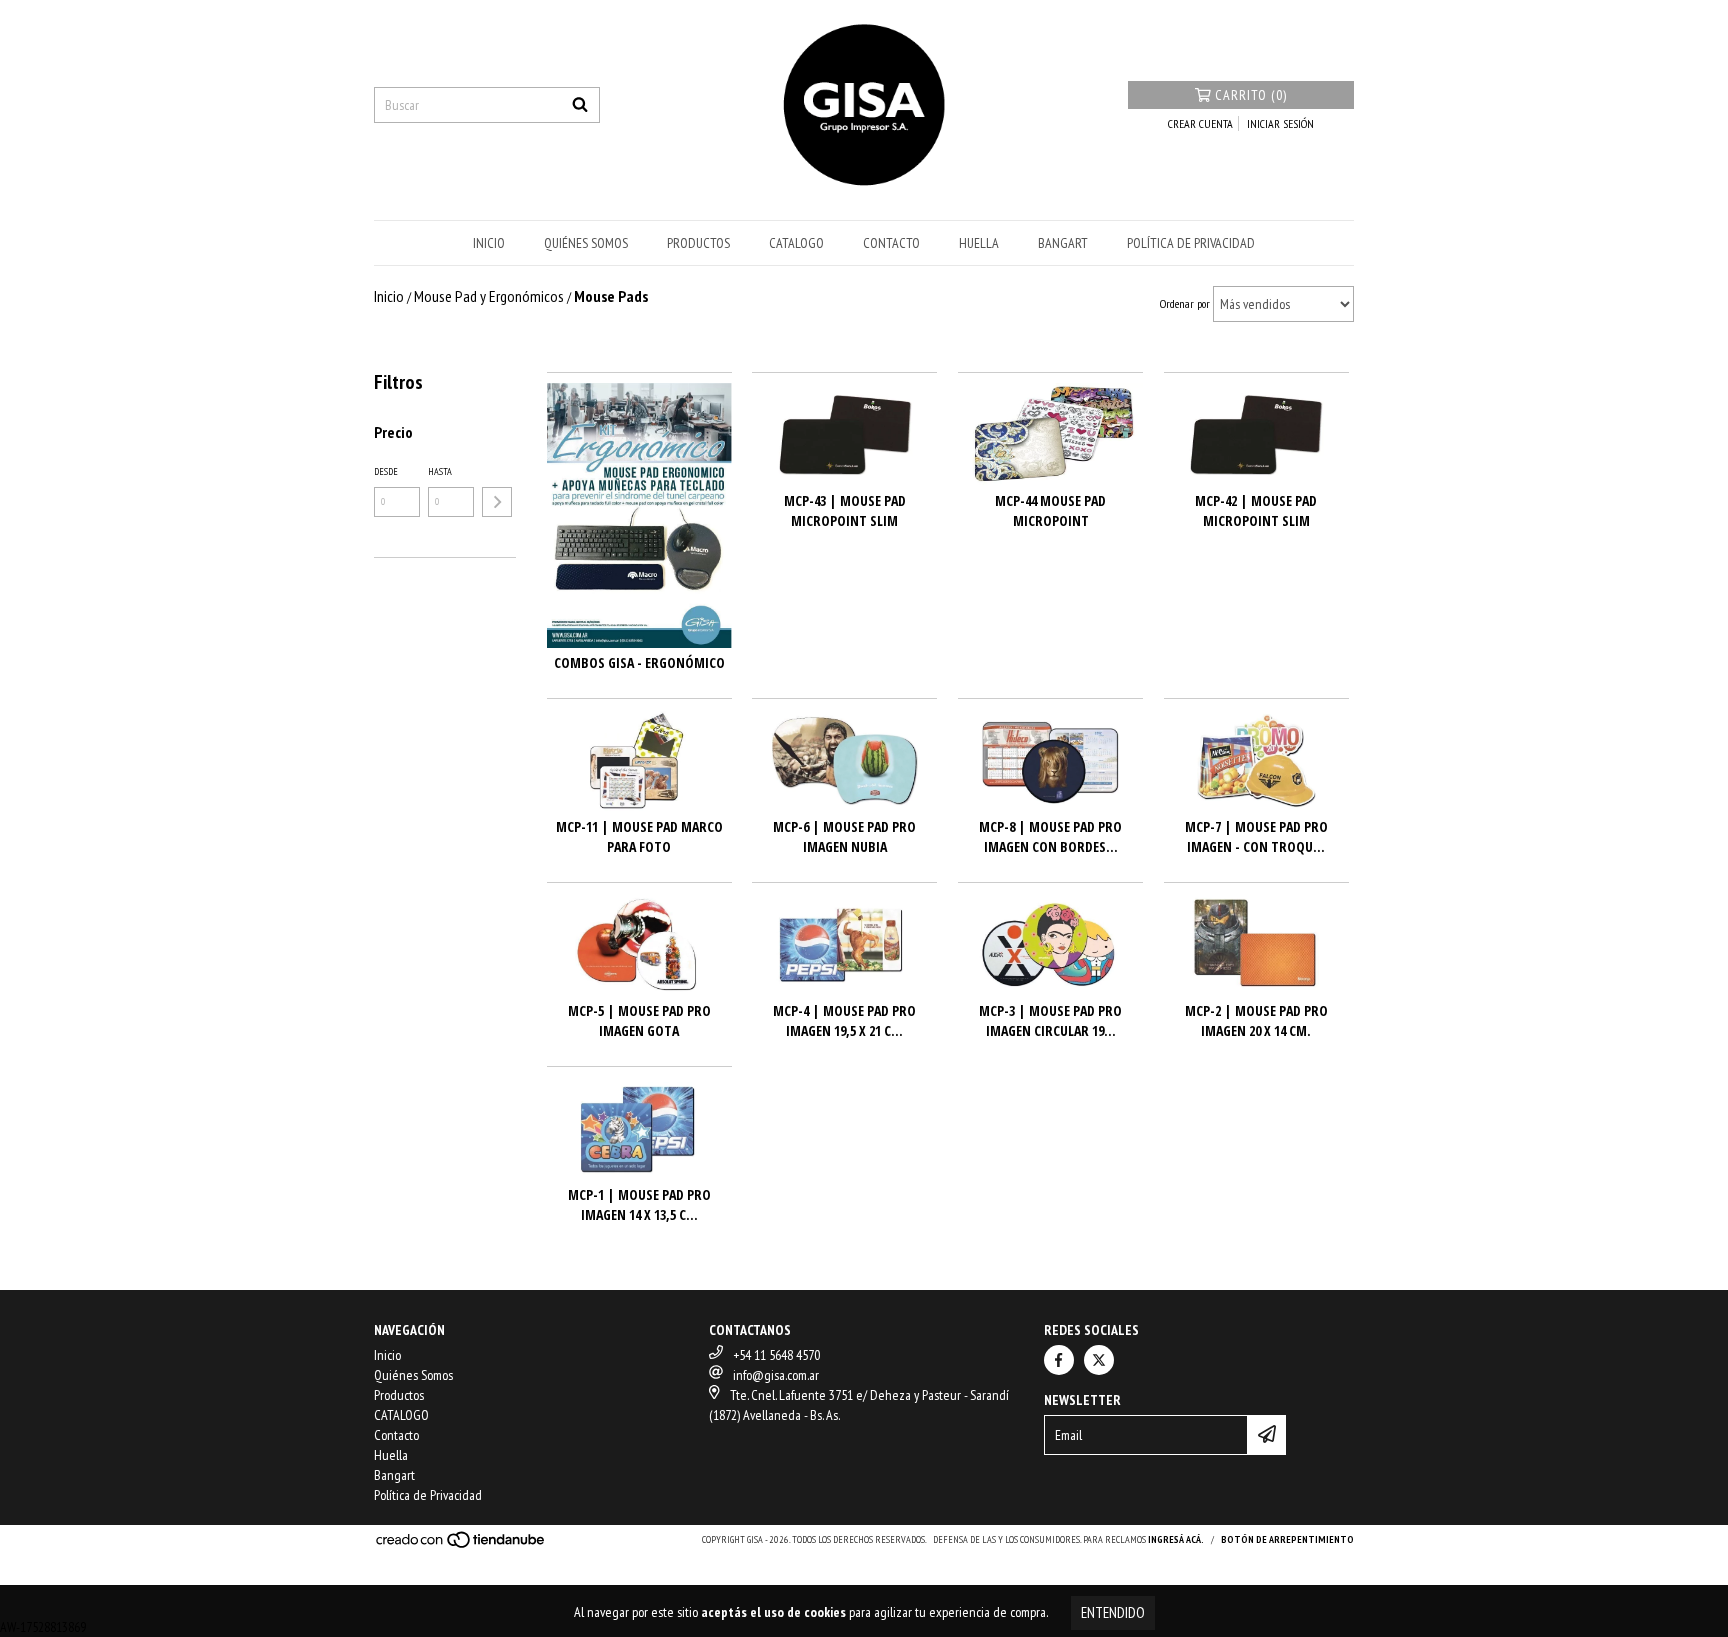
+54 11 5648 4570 (776, 1355)
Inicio (489, 243)
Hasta (440, 471)
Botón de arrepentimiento (1287, 1539)
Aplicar (497, 502)
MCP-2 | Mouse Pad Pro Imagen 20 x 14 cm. (1256, 1020)
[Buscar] (580, 105)
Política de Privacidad (1191, 243)
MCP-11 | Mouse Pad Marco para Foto (639, 836)
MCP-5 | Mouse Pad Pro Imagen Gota (639, 1020)
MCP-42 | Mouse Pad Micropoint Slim (1256, 510)
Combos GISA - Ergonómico (639, 662)
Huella (979, 243)
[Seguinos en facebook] (1059, 1360)
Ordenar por (1185, 303)
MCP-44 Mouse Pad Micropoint (1050, 510)
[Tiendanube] (461, 1546)
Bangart (1063, 243)
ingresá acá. (1176, 1539)
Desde (386, 471)
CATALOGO (796, 243)
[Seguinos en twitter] (1099, 1360)
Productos (698, 243)
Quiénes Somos (586, 243)
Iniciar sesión (1280, 123)
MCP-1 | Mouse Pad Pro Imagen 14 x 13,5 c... (639, 1204)
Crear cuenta (1200, 123)
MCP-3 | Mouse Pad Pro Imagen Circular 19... (1050, 1020)
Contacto (891, 243)
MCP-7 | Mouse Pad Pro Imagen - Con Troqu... (1256, 836)
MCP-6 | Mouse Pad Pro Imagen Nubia (844, 836)
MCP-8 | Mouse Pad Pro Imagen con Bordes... (1050, 836)
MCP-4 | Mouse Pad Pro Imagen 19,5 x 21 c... (844, 1020)
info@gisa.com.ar (776, 1375)
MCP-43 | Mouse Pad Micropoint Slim (845, 510)
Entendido (1113, 1612)
